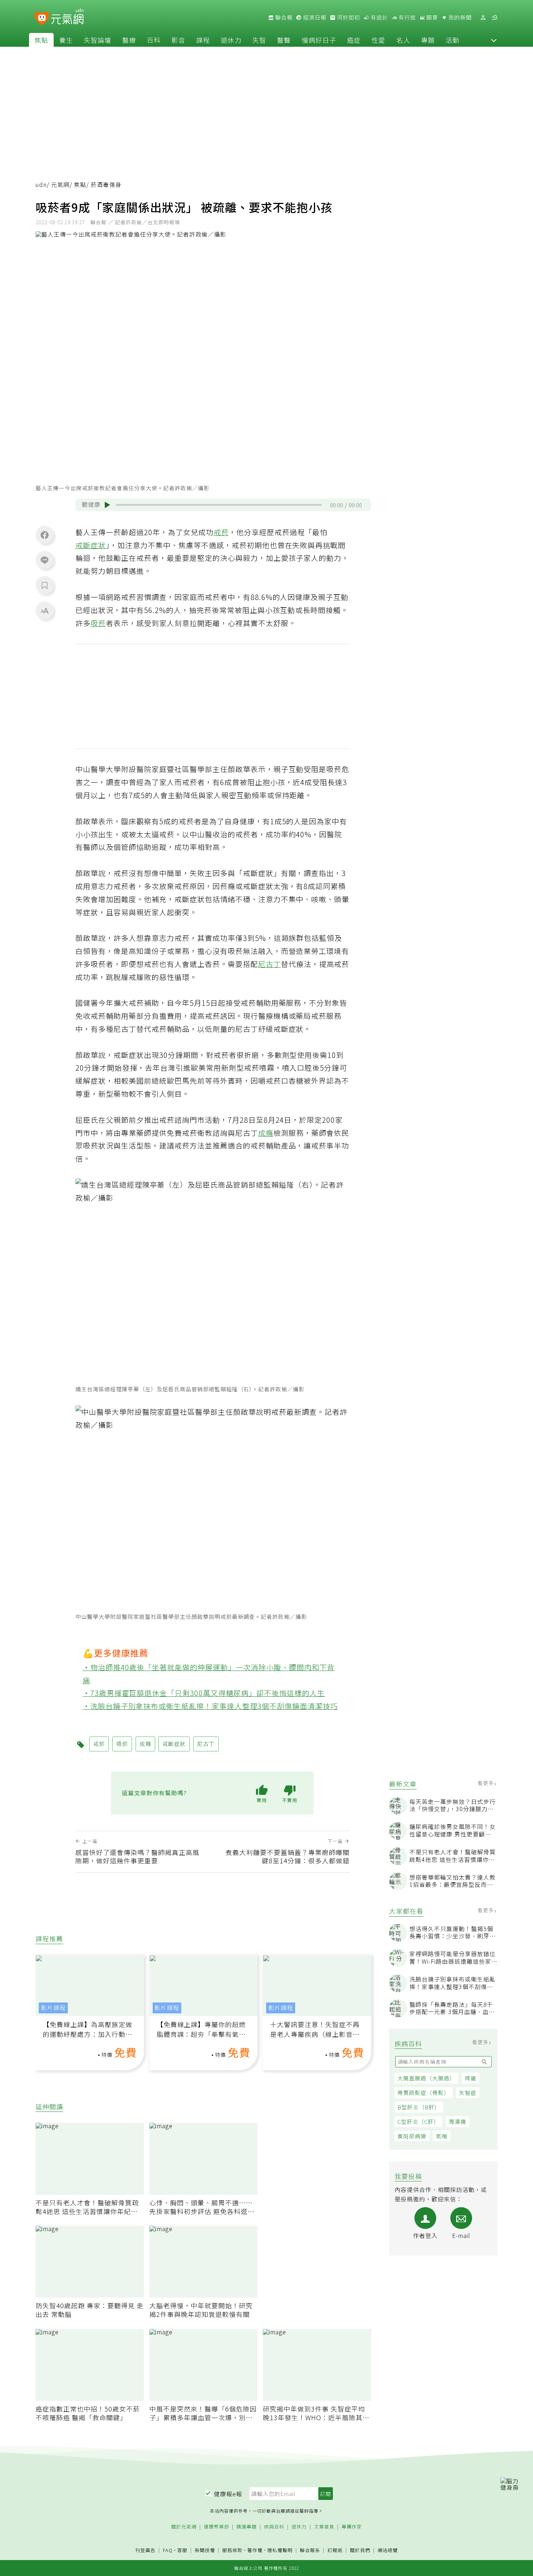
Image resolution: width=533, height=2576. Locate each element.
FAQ (168, 2550)
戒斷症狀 (91, 545)
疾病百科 (274, 2527)
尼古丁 (270, 964)
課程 (203, 40)
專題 (428, 40)
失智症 (468, 2093)
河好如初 (348, 17)
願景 (431, 17)
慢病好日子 (319, 40)
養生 (66, 40)
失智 (259, 40)
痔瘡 (471, 2078)
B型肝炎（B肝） (419, 2107)
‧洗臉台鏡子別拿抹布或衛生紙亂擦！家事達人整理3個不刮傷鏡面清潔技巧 (210, 1706)
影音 (178, 40)
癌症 (354, 40)
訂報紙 (335, 2550)
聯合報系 (310, 2550)
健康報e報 (228, 2494)
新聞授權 (205, 2550)
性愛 (379, 40)
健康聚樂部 (216, 2527)
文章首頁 (324, 2527)
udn (41, 185)
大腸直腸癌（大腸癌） (426, 2078)
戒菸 (221, 532)
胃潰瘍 (458, 2121)
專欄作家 (352, 2527)
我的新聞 (459, 17)
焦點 (41, 40)
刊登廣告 (145, 2550)
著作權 (255, 2550)
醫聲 (284, 40)
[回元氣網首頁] (67, 17)
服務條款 (232, 2550)
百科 (154, 40)
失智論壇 (98, 40)
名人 (403, 40)
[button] (494, 40)
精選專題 (247, 2527)
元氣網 (60, 185)
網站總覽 (388, 2550)
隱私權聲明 (280, 2550)
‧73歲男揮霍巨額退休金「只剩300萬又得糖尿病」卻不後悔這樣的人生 (204, 1693)
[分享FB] (45, 535)
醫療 (129, 40)
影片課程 (53, 2008)
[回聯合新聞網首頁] (42, 19)
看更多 (486, 1783)
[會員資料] (483, 18)
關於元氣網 (184, 2527)
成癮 (266, 1133)
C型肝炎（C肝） (418, 2121)
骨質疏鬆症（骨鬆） (423, 2093)
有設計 (379, 17)
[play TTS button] (107, 505)
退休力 (231, 40)
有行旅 (406, 17)
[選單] (495, 18)
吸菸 (98, 623)
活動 (453, 40)
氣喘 (442, 2136)
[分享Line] (45, 560)
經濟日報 (314, 17)
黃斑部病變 (412, 2136)
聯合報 (283, 17)
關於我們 (360, 2550)
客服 (182, 2550)
